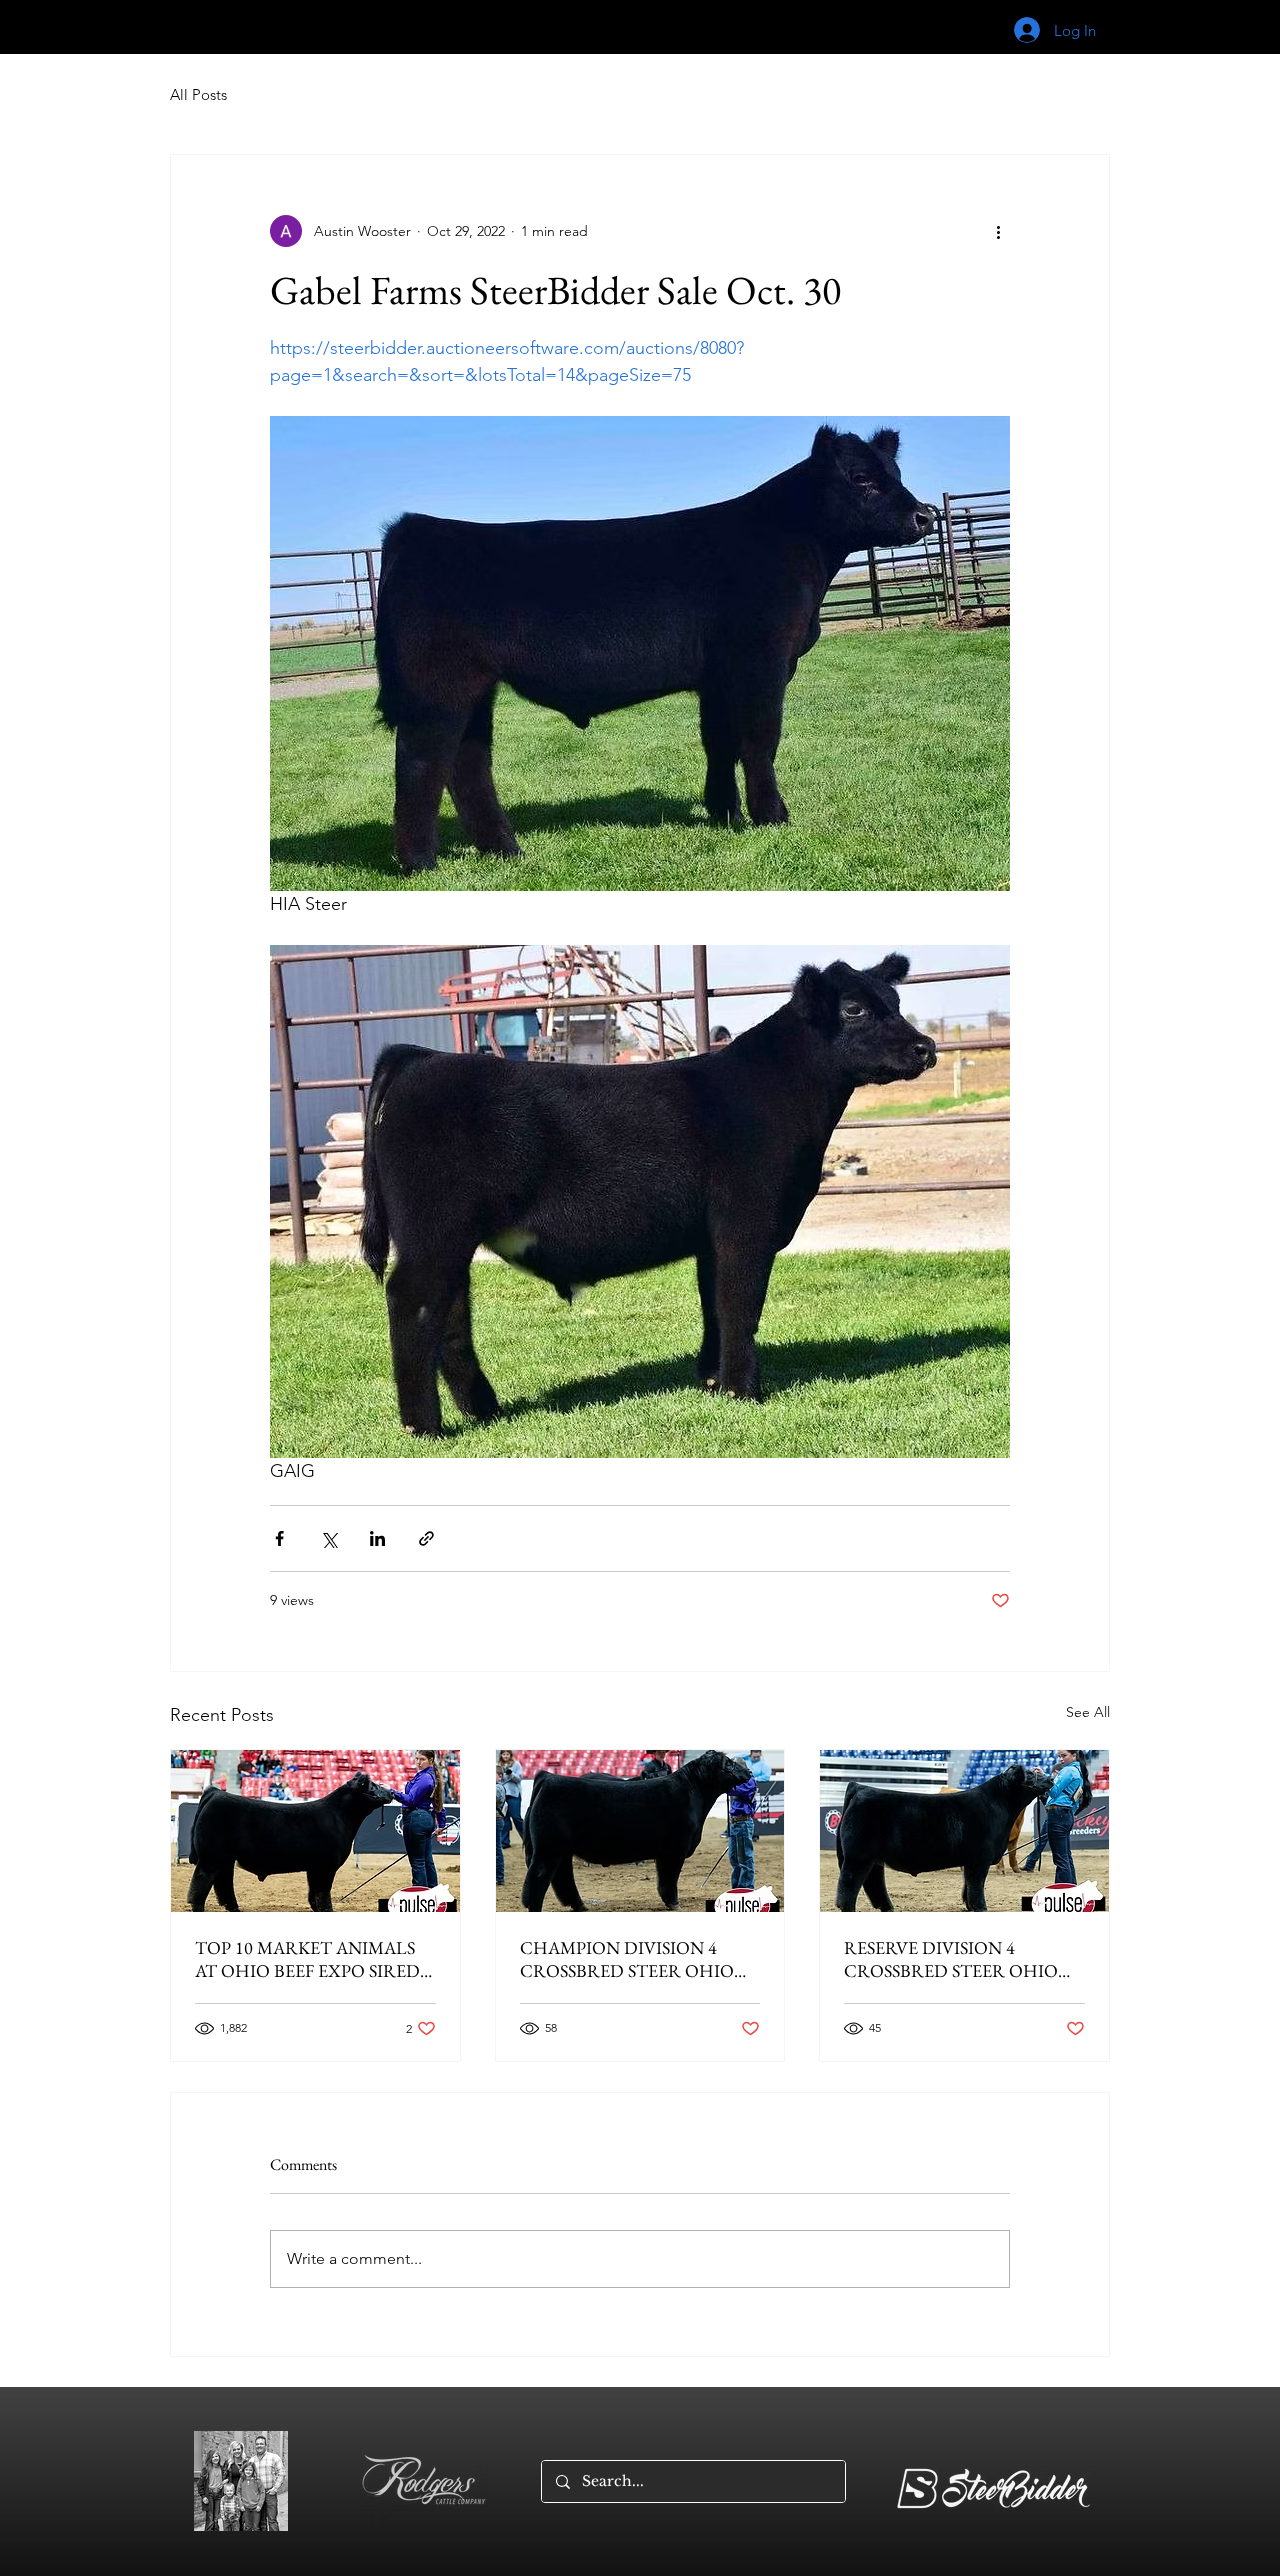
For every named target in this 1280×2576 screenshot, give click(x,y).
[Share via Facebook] (279, 1538)
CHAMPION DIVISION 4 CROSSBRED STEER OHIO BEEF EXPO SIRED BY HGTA (632, 1959)
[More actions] (998, 231)
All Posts (198, 94)
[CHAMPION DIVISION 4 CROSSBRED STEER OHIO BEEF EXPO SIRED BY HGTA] (640, 1831)
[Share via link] (426, 1538)
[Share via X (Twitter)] (328, 1538)
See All (1088, 1712)
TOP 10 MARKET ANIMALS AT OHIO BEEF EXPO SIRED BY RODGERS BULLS (307, 1959)
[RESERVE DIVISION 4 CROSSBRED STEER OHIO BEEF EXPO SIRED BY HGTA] (964, 1831)
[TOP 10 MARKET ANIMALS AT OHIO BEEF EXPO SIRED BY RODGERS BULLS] (315, 1831)
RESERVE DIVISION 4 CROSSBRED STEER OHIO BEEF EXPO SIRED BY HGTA (956, 1959)
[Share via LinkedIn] (377, 1538)
